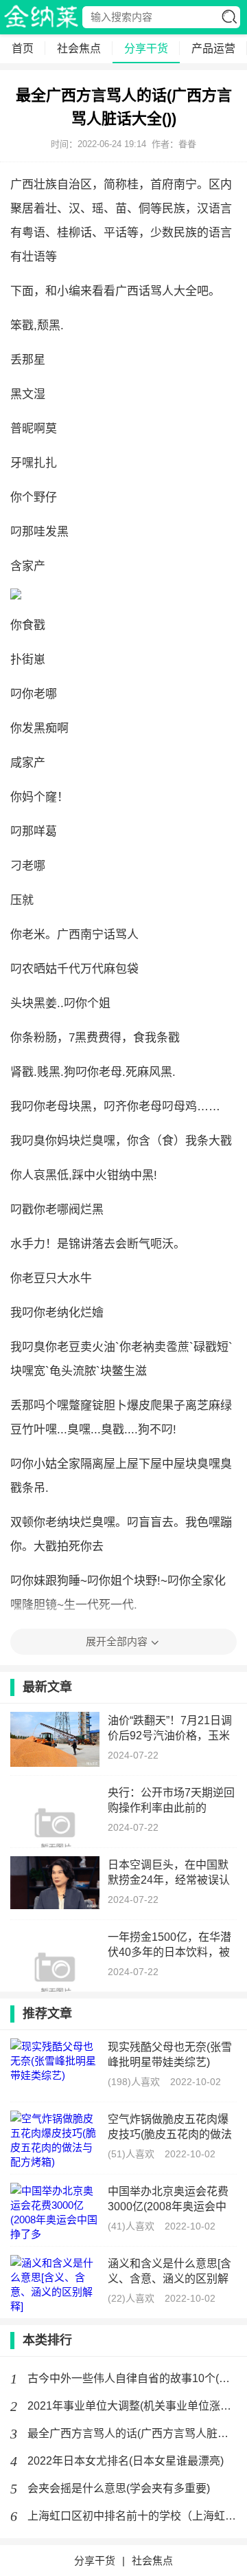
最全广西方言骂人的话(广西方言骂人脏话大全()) (132, 2433)
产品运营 (213, 48)
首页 (23, 48)
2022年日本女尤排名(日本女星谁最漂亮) (126, 2461)
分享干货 (146, 48)
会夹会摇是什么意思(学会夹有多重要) (119, 2488)
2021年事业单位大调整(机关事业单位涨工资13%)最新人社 (132, 2406)
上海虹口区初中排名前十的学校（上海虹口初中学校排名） (132, 2516)
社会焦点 (79, 48)
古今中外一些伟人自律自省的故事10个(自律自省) (132, 2378)
